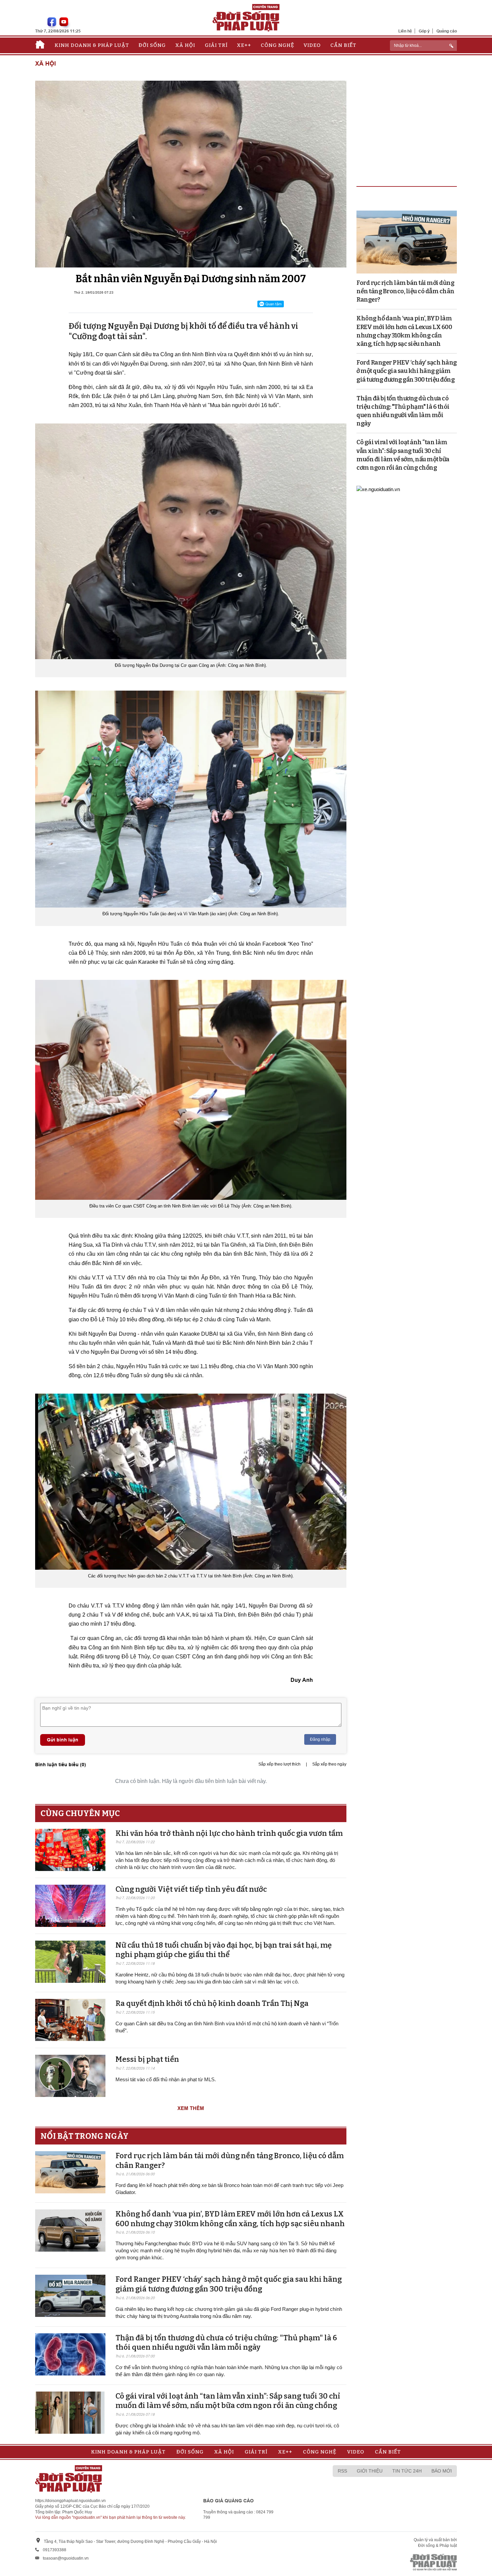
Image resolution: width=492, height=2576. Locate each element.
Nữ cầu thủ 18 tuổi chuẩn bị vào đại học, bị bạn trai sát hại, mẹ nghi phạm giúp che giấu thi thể (224, 1950)
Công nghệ (277, 45)
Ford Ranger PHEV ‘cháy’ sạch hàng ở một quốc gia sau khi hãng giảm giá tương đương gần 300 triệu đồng (229, 2284)
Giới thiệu (370, 2471)
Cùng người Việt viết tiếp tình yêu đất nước (191, 1889)
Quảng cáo (447, 31)
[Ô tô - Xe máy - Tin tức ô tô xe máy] (378, 489)
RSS (342, 2471)
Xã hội (185, 45)
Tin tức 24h (407, 2471)
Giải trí (216, 45)
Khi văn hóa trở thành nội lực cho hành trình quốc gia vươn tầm (229, 1833)
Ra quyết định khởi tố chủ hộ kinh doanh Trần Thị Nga (212, 2003)
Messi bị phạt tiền (147, 2059)
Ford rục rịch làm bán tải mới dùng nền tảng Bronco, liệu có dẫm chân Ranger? (405, 291)
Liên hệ (405, 31)
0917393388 (55, 2550)
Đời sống (152, 45)
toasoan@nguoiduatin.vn (66, 2558)
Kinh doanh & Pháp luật (92, 45)
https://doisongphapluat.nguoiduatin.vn (70, 2501)
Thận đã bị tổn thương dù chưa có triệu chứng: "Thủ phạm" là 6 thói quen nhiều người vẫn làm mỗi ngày (226, 2343)
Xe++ (244, 45)
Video (312, 45)
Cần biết (343, 45)
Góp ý (424, 31)
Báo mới (442, 2471)
